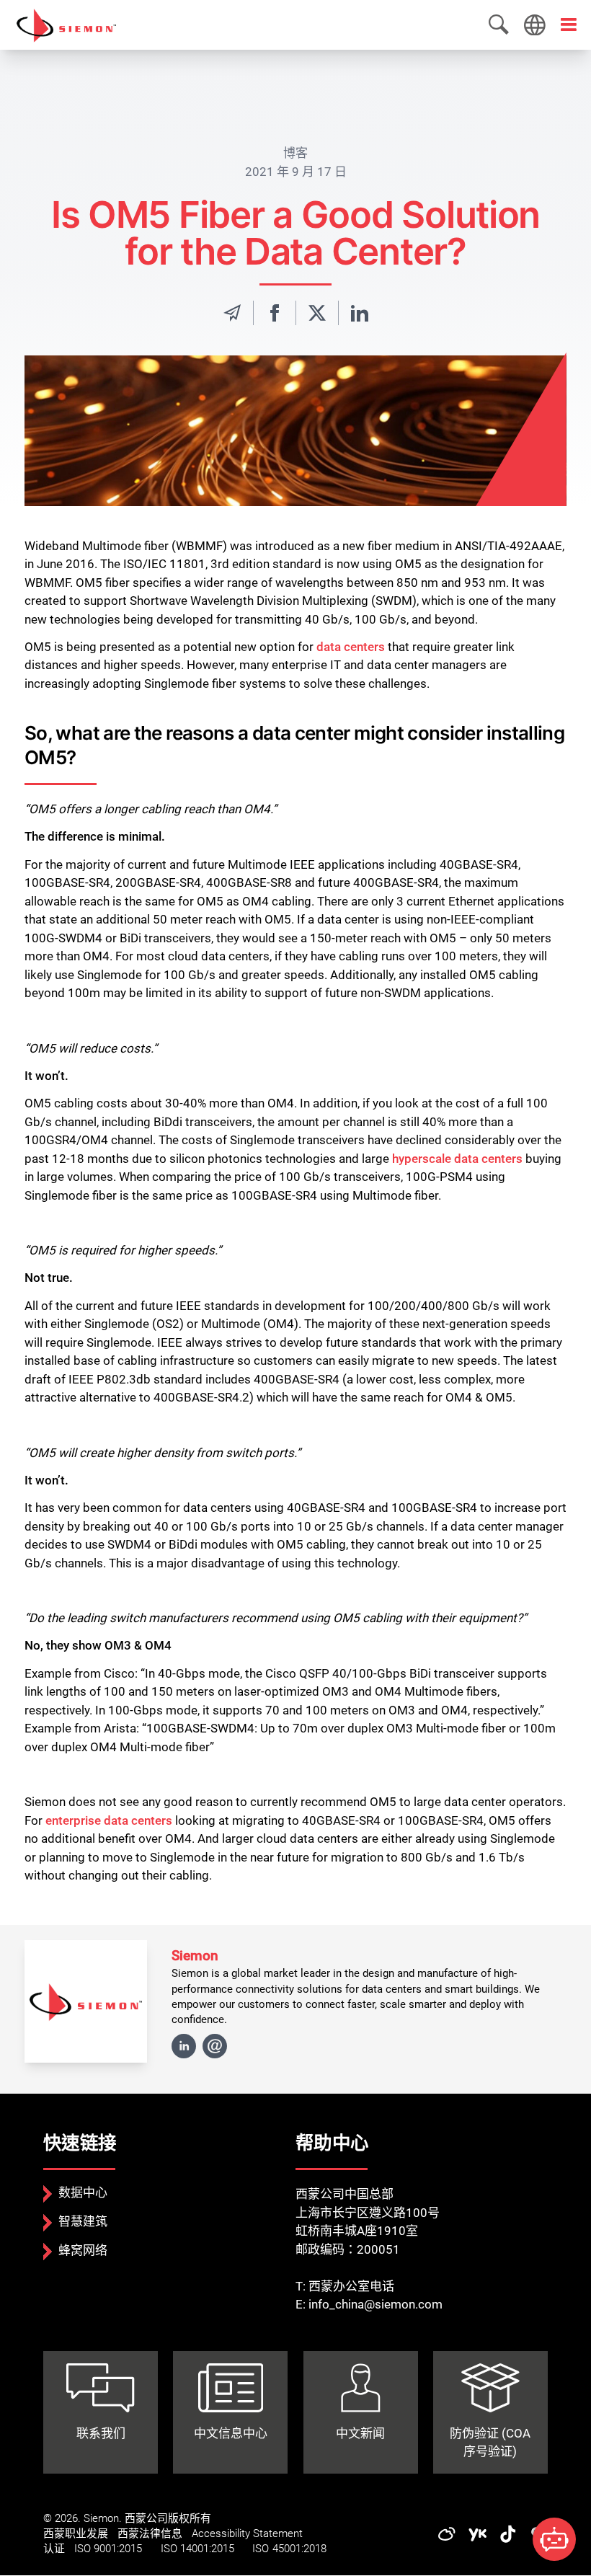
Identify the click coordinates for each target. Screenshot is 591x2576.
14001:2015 (207, 2549)
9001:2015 (118, 2549)
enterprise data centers (109, 1820)
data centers (351, 647)
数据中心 (83, 2192)
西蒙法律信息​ (150, 2533)
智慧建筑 (83, 2221)
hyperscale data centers (457, 1159)
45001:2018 (299, 2549)
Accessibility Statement (247, 2533)
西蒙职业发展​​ (76, 2533)
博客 (295, 153)
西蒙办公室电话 (351, 2286)
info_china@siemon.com (376, 2304)
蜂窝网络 (83, 2250)
